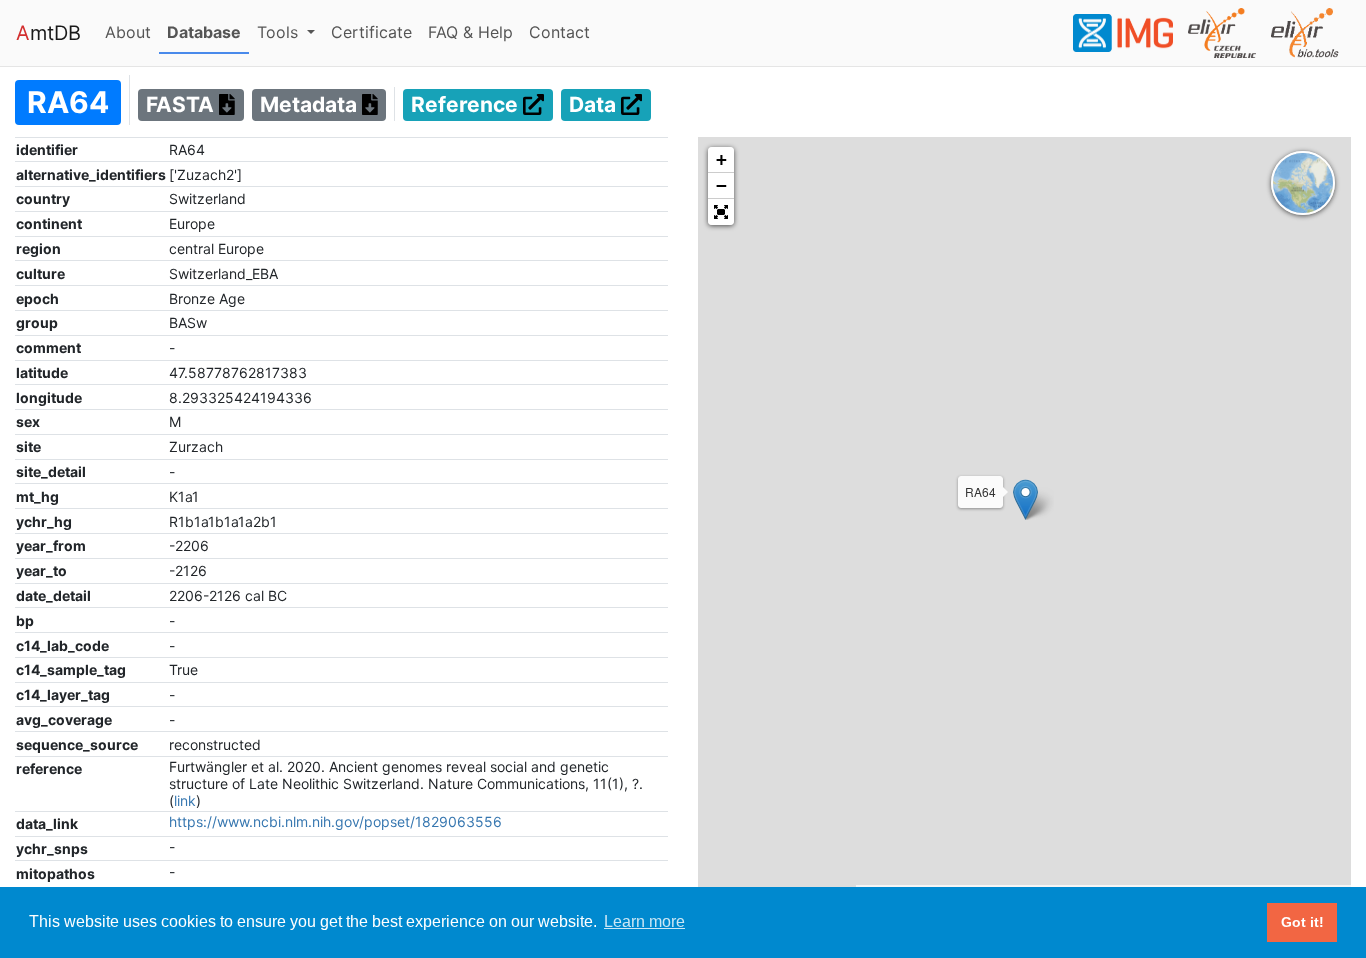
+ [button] (721, 159)
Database (208, 31)
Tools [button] (280, 32)
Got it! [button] (1302, 922)
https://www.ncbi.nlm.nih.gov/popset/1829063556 (335, 821)
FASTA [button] (182, 105)
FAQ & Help (474, 31)
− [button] (721, 185)
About (132, 31)
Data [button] (595, 105)
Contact (563, 31)
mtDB (48, 33)
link (185, 800)
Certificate (371, 32)
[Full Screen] (721, 212)
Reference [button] (467, 105)
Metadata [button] (311, 105)
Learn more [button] (644, 921)
